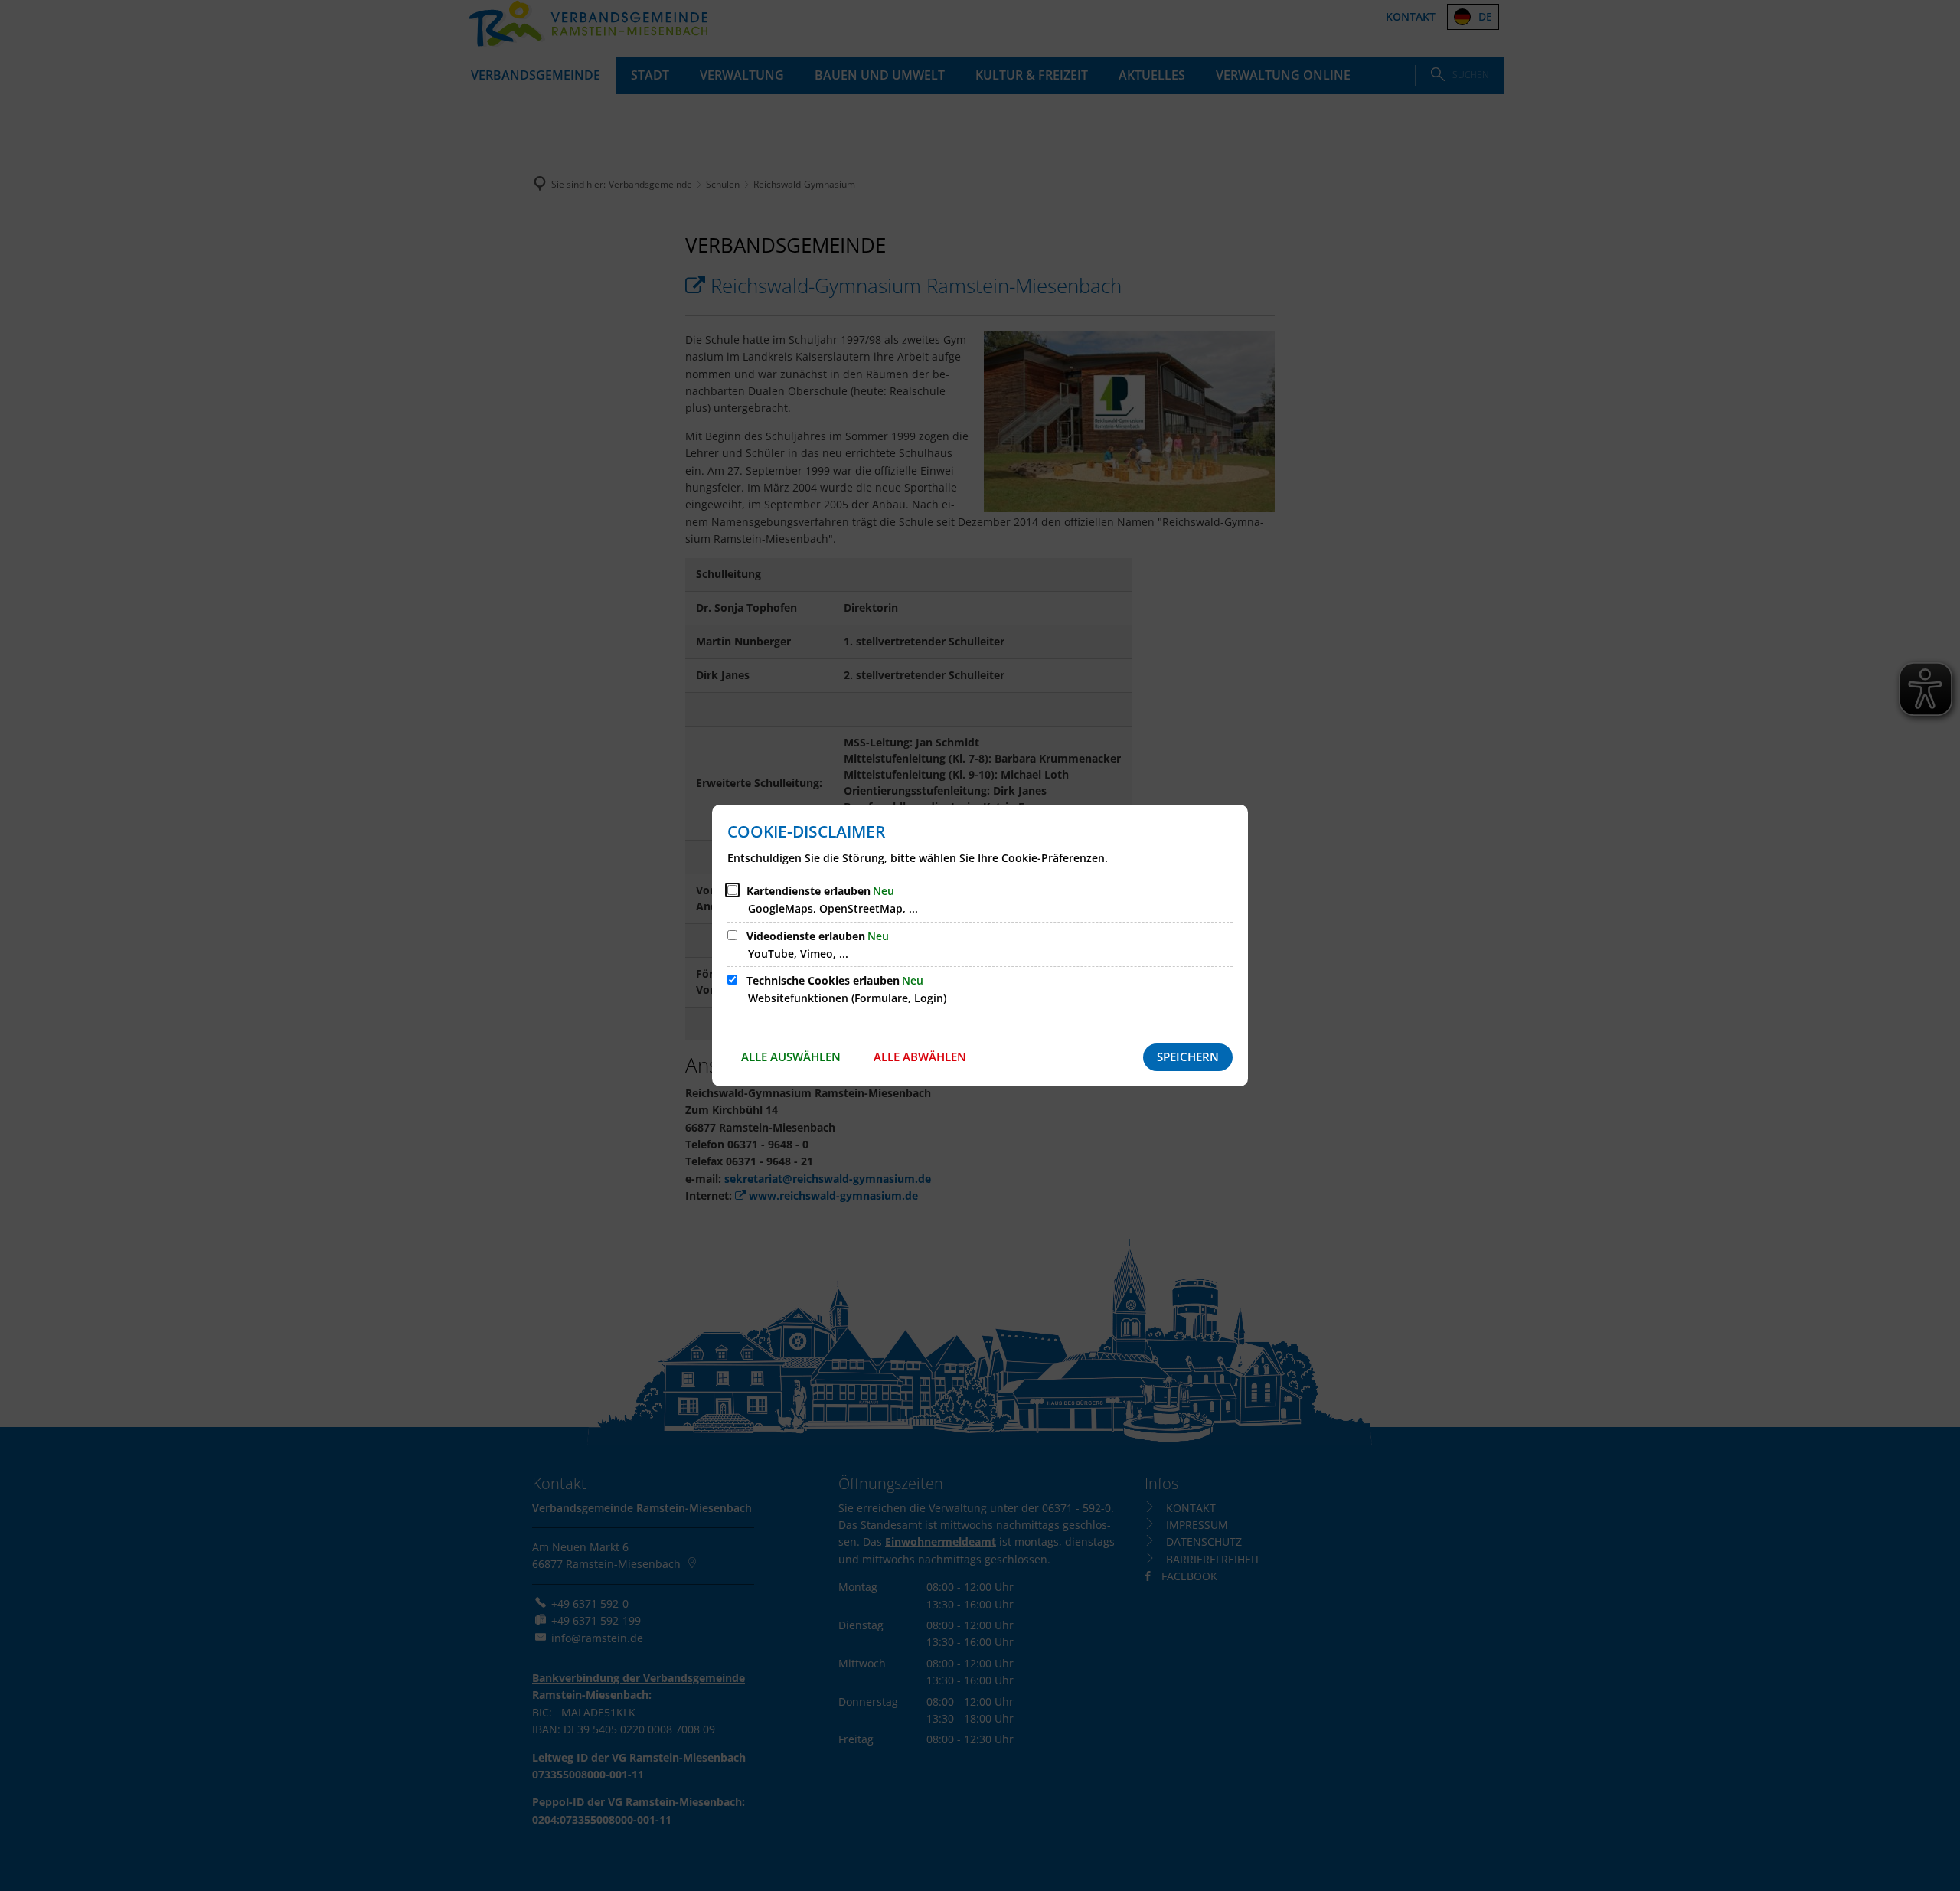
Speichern (1188, 1057)
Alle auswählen (791, 1057)
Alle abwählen (920, 1057)
